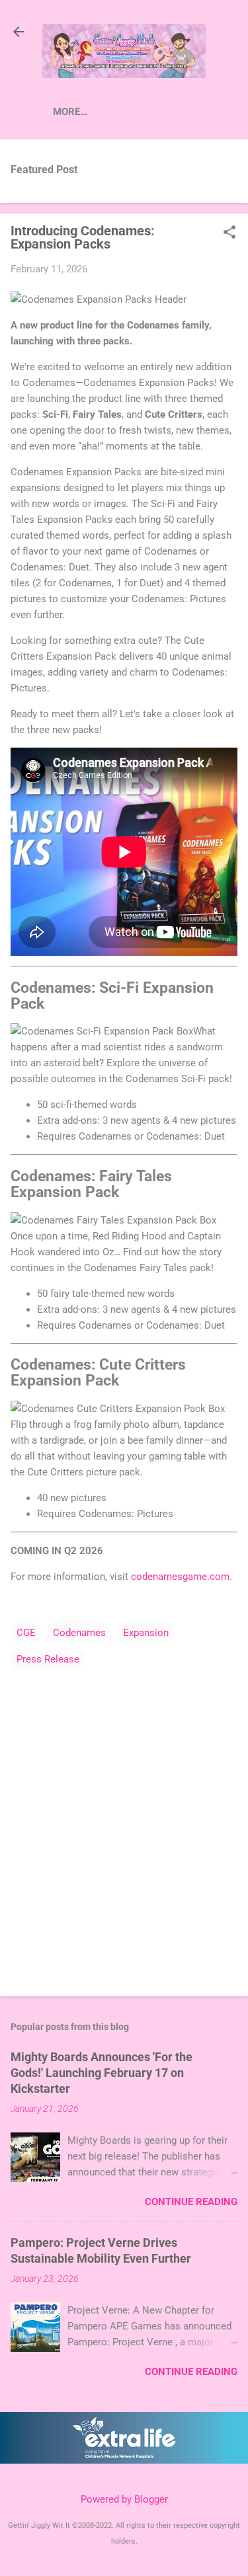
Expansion (146, 1633)
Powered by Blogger (124, 2499)
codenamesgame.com (180, 1577)
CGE (26, 1633)
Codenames (79, 1633)
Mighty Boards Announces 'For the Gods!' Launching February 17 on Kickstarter (102, 2073)
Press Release (48, 1659)
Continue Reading (191, 2202)
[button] (229, 233)
